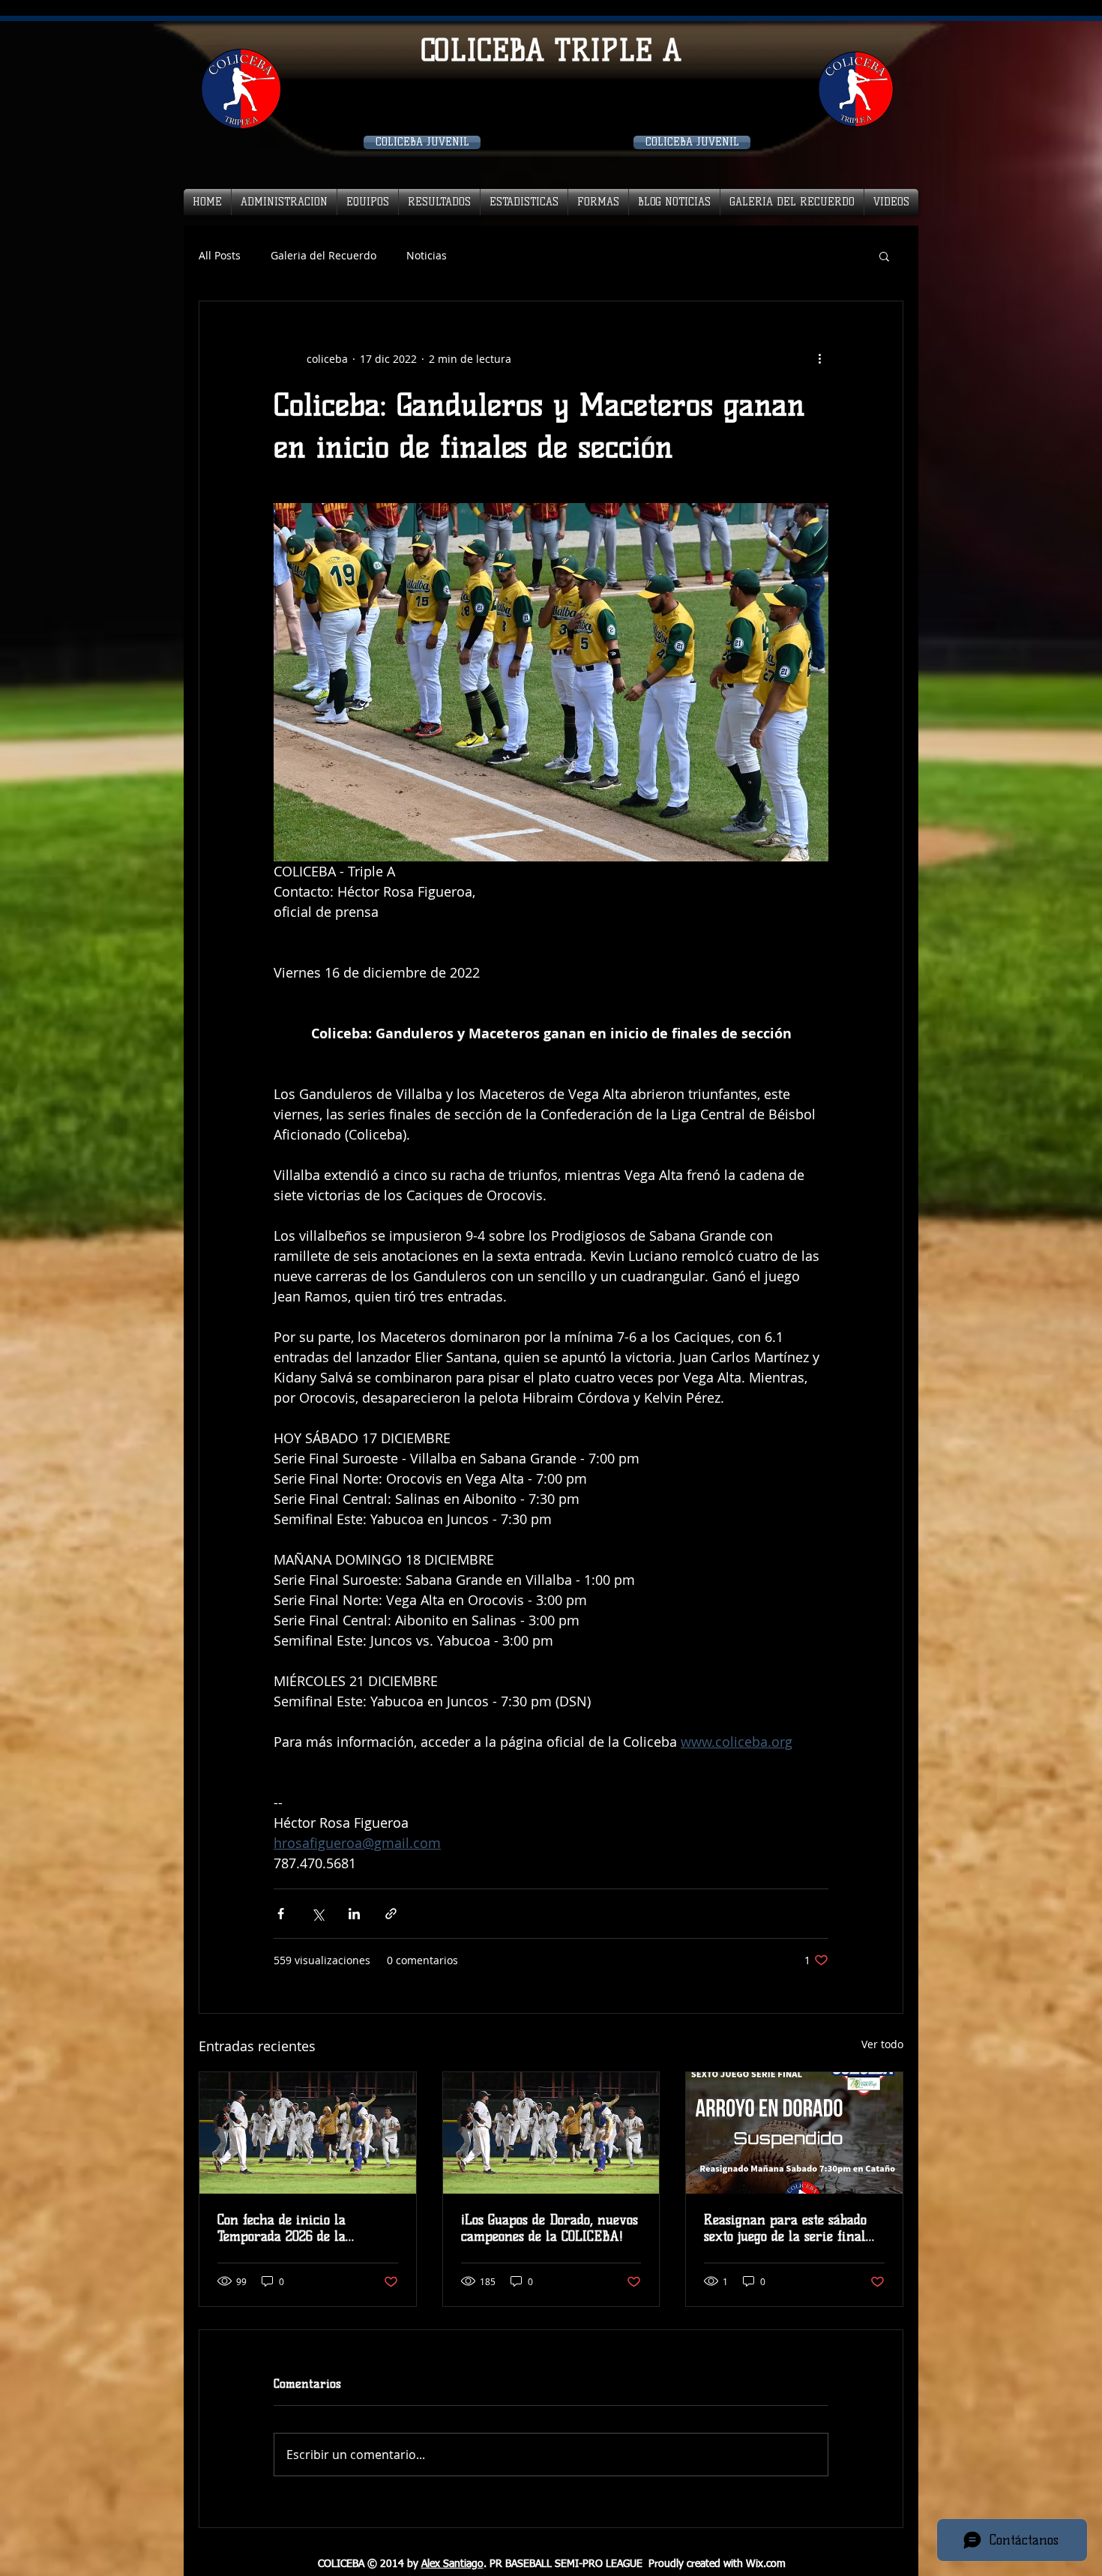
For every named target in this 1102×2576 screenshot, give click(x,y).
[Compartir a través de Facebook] (281, 1914)
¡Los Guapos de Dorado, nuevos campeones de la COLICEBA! (550, 2228)
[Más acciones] (819, 358)
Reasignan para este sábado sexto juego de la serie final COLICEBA (785, 2228)
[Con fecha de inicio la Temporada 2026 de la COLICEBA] (308, 2133)
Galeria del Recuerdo (323, 255)
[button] (884, 256)
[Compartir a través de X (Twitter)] (317, 1914)
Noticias (427, 255)
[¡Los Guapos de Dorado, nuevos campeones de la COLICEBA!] (551, 2133)
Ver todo (882, 2044)
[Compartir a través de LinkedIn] (354, 1914)
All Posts (220, 255)
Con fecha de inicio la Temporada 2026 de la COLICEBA (281, 2228)
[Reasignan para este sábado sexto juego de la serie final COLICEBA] (794, 2133)
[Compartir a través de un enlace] (391, 1914)
